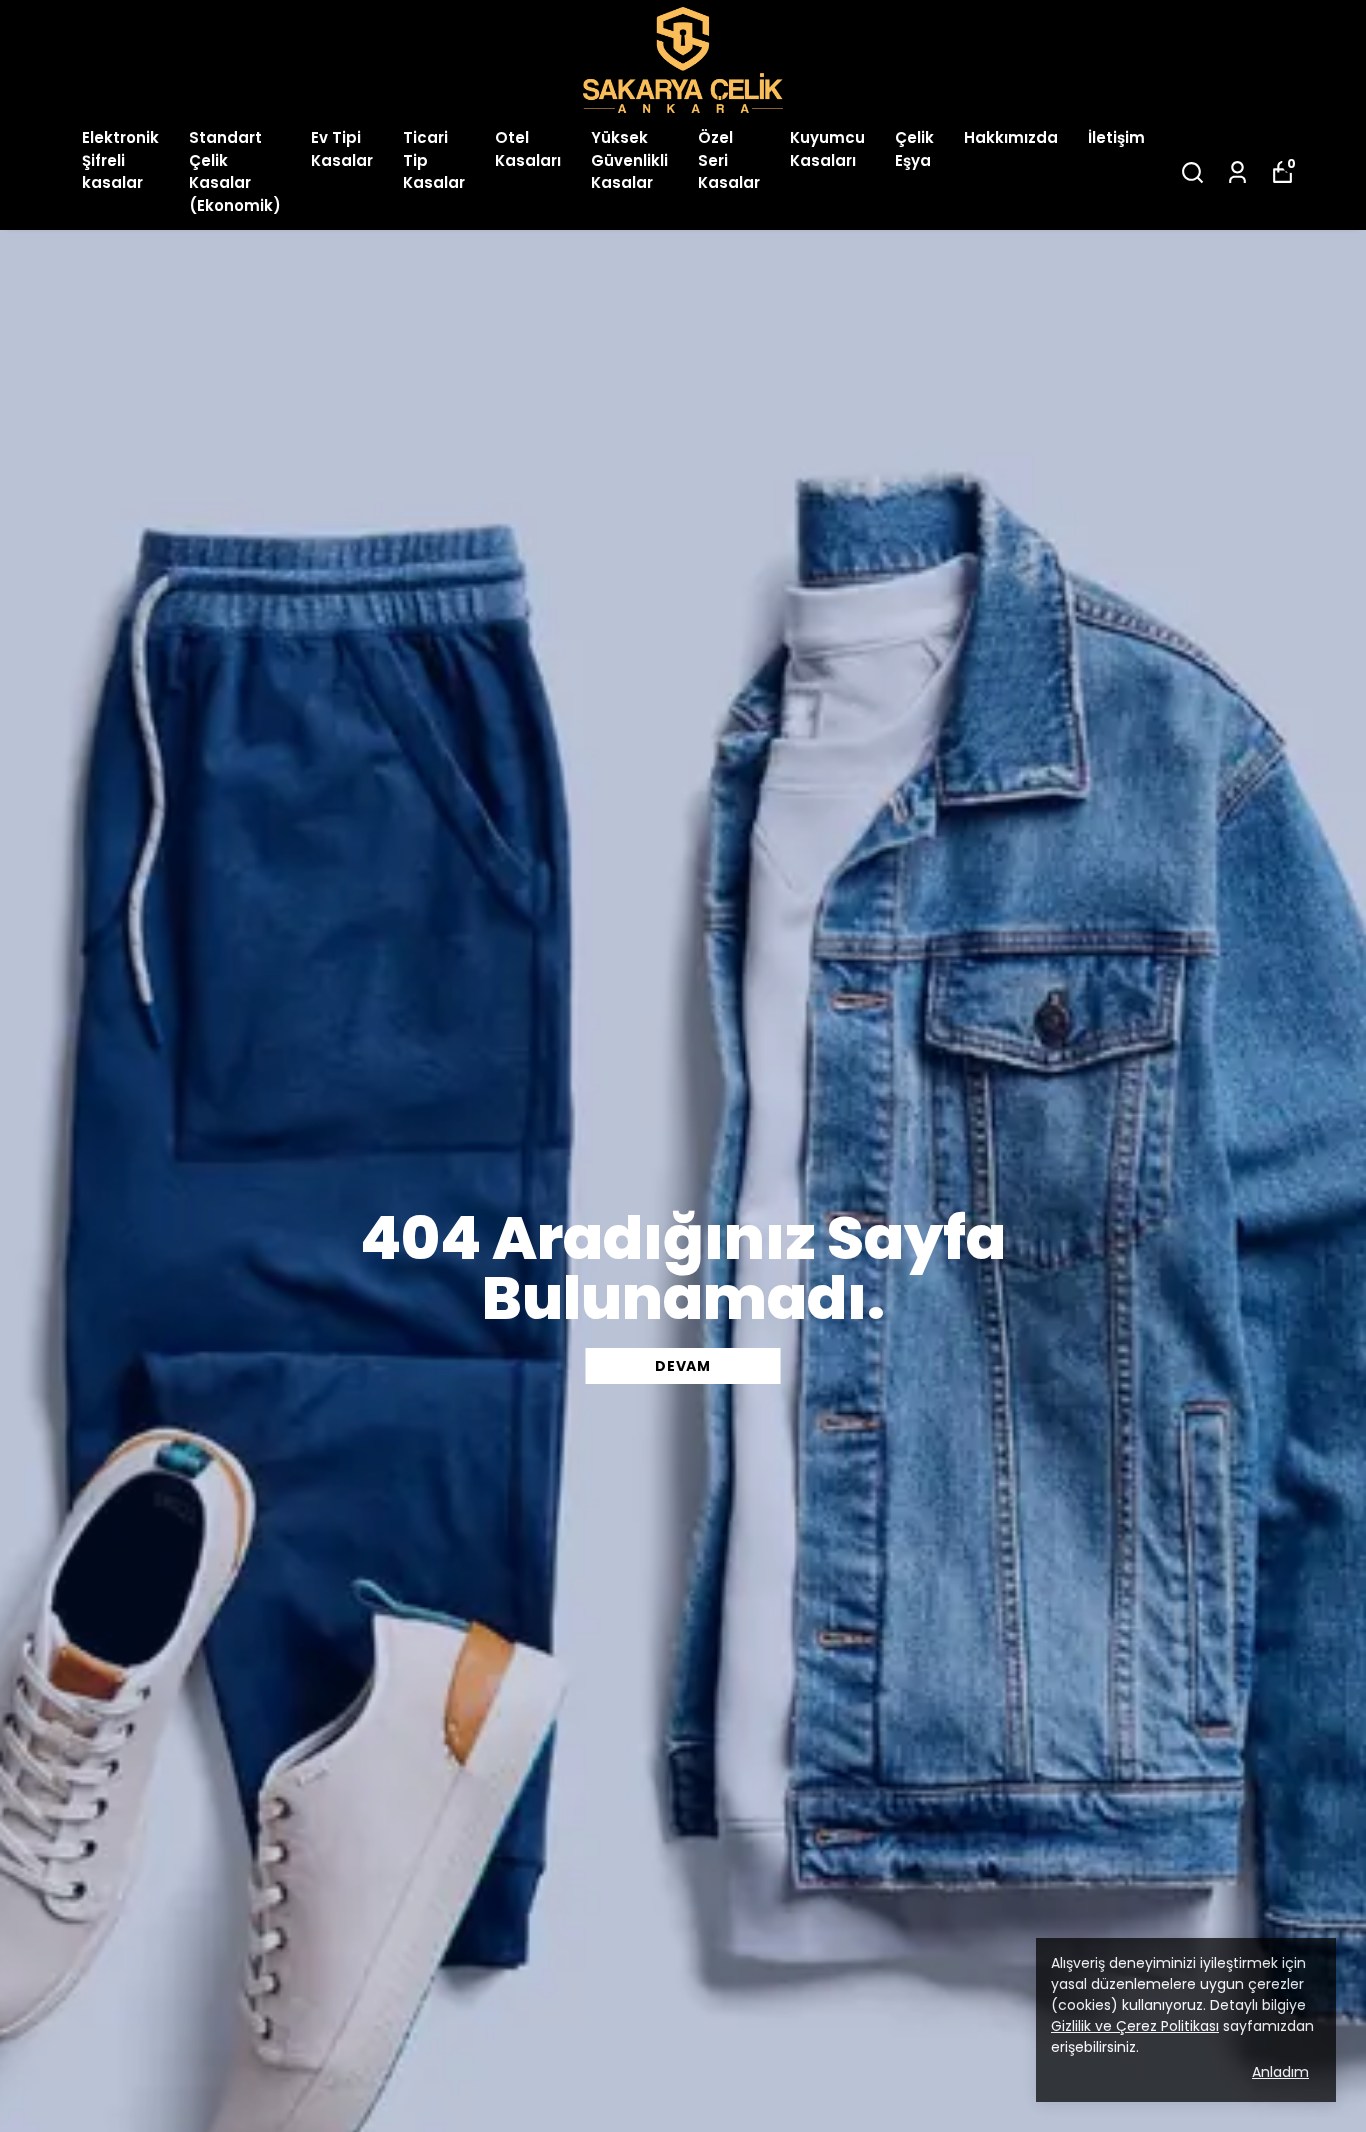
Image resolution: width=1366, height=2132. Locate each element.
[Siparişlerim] (1237, 172)
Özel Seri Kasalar (729, 160)
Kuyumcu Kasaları (827, 149)
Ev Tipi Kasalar (342, 149)
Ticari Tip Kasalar (434, 160)
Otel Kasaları (528, 149)
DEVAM (683, 1366)
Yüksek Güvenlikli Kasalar (629, 160)
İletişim (1116, 137)
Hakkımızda (1011, 137)
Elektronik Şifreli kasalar (120, 160)
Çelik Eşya (914, 149)
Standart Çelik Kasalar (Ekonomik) (235, 171)
